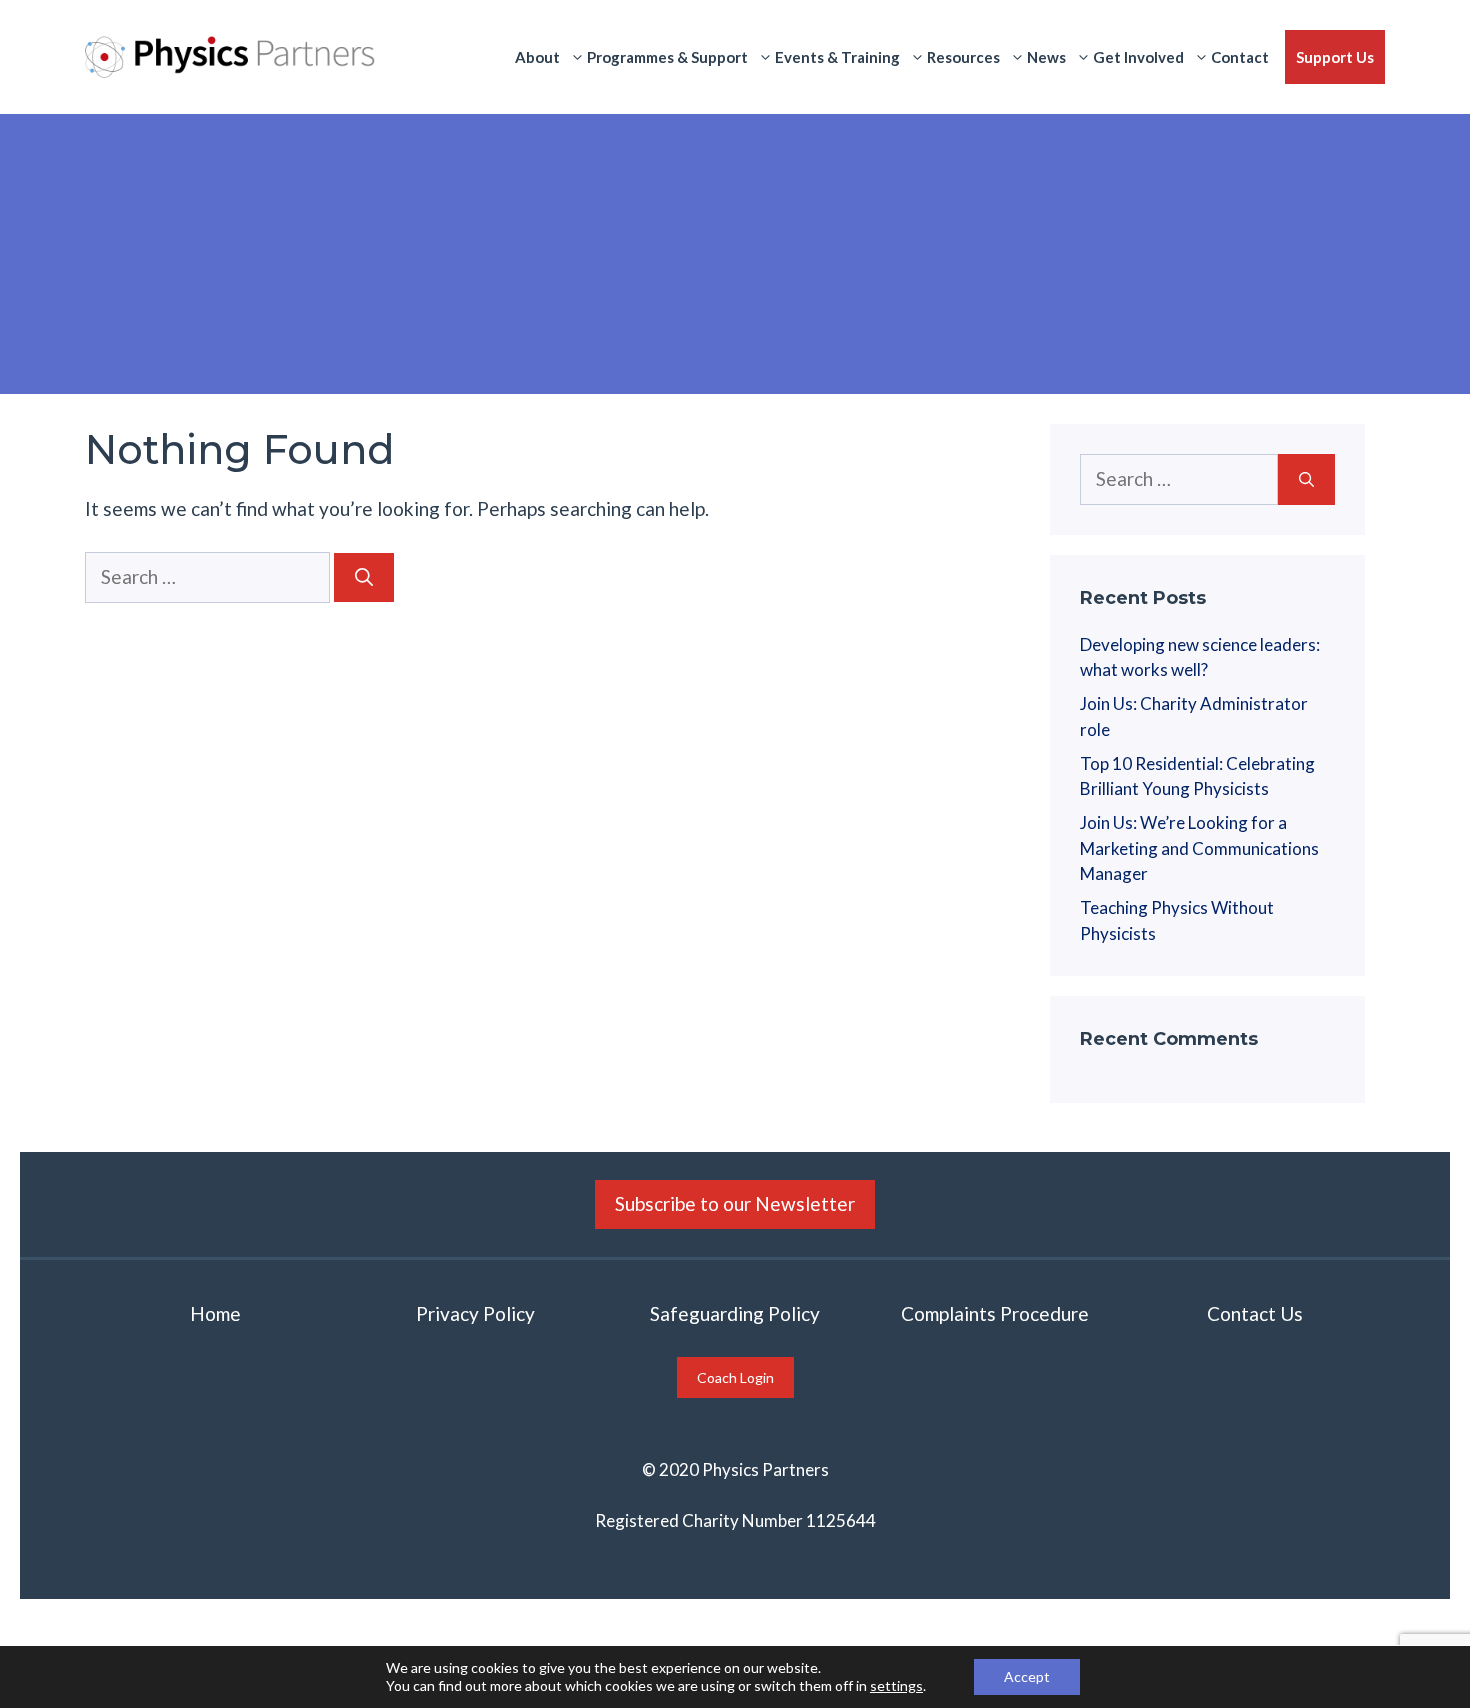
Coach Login (735, 1377)
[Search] (364, 577)
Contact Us (1255, 1313)
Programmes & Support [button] (667, 57)
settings (896, 1685)
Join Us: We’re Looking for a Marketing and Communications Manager (1199, 848)
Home (215, 1313)
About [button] (537, 57)
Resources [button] (963, 57)
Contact (1240, 57)
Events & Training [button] (837, 57)
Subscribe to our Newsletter (735, 1203)
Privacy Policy (475, 1313)
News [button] (1046, 57)
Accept (1027, 1676)
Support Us (1335, 57)
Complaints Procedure (995, 1313)
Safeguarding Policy (735, 1313)
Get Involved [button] (1138, 57)
